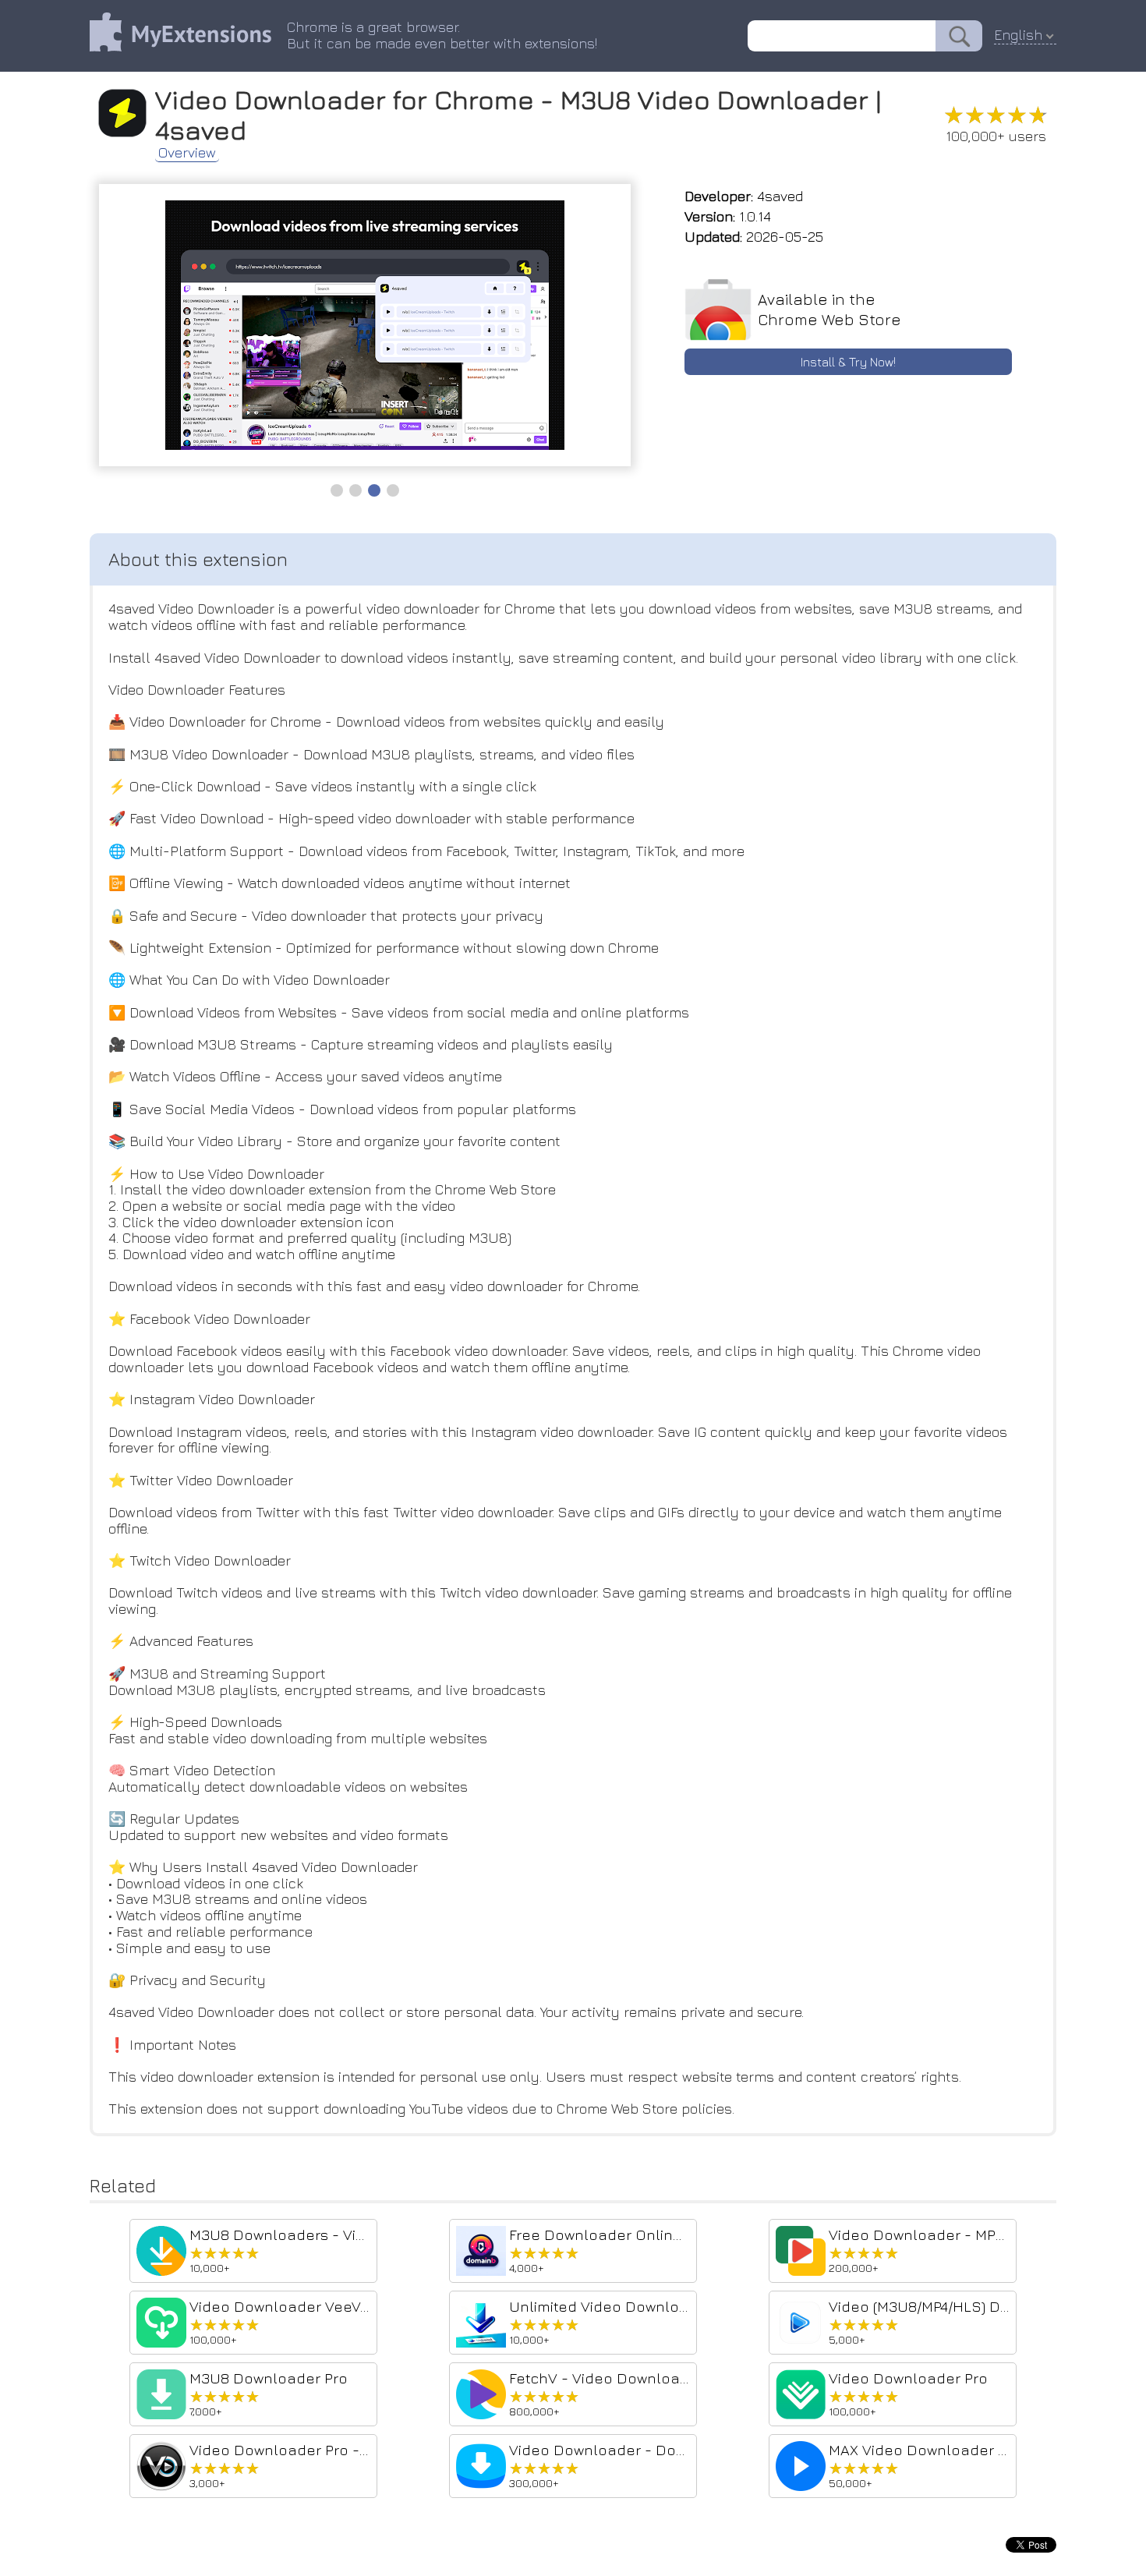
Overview (187, 153)
